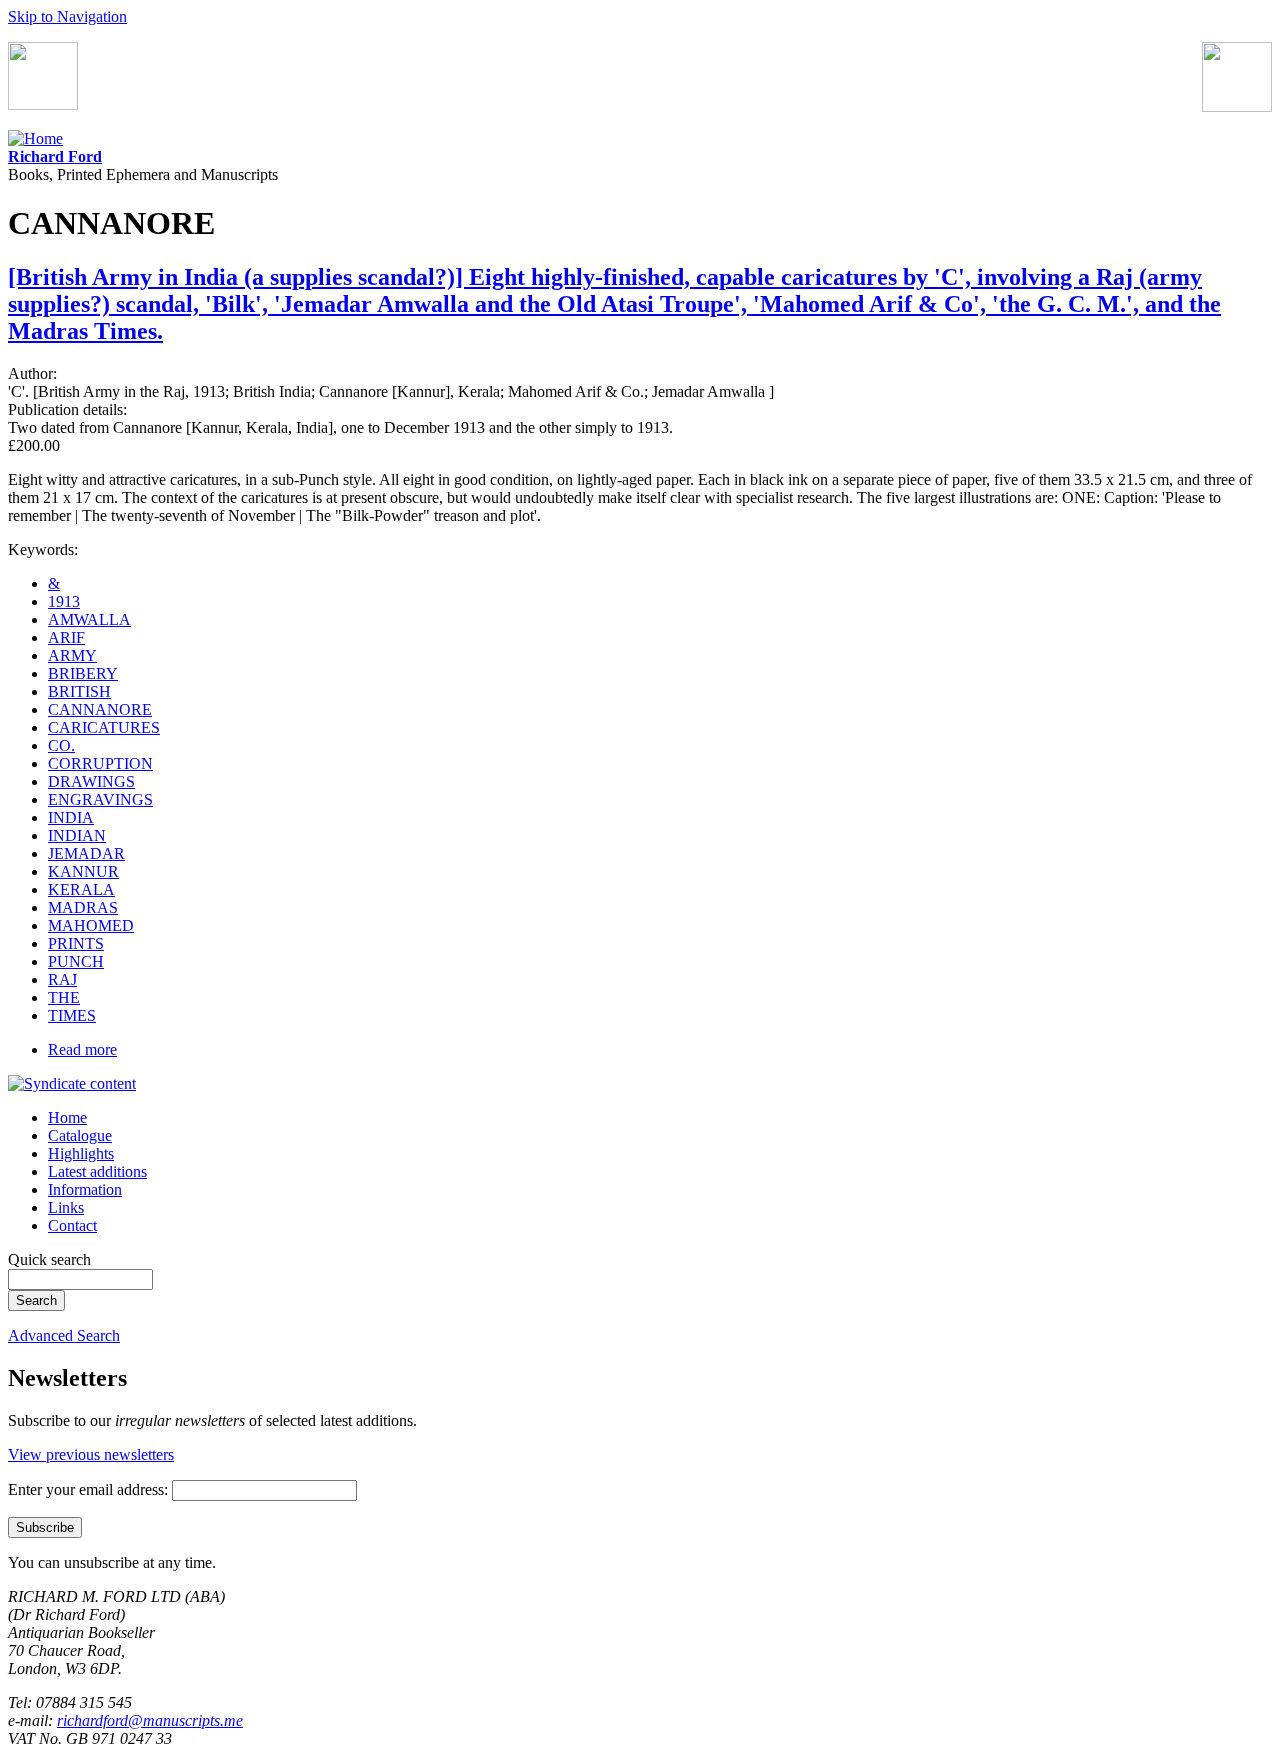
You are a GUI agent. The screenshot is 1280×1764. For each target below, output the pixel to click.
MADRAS (83, 907)
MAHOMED (91, 925)
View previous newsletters (91, 1454)
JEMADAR (86, 853)
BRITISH (79, 691)
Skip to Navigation (67, 16)
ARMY (72, 655)
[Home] (35, 138)
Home (67, 1117)
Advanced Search (64, 1335)
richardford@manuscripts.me (150, 1720)
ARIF (66, 637)
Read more (82, 1049)
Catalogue (80, 1135)
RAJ (62, 979)
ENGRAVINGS (100, 799)
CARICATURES (104, 727)
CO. (61, 745)
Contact (72, 1225)
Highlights (81, 1153)
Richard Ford (55, 156)
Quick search (49, 1259)
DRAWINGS (91, 781)
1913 (64, 601)
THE (64, 997)
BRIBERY (83, 673)
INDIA (71, 817)
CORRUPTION (100, 763)
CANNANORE (100, 709)
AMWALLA (89, 619)
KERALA (81, 889)
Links (66, 1207)
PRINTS (76, 943)
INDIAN (77, 835)
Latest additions (97, 1171)
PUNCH (76, 961)
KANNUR (83, 871)
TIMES (72, 1015)
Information (85, 1189)
